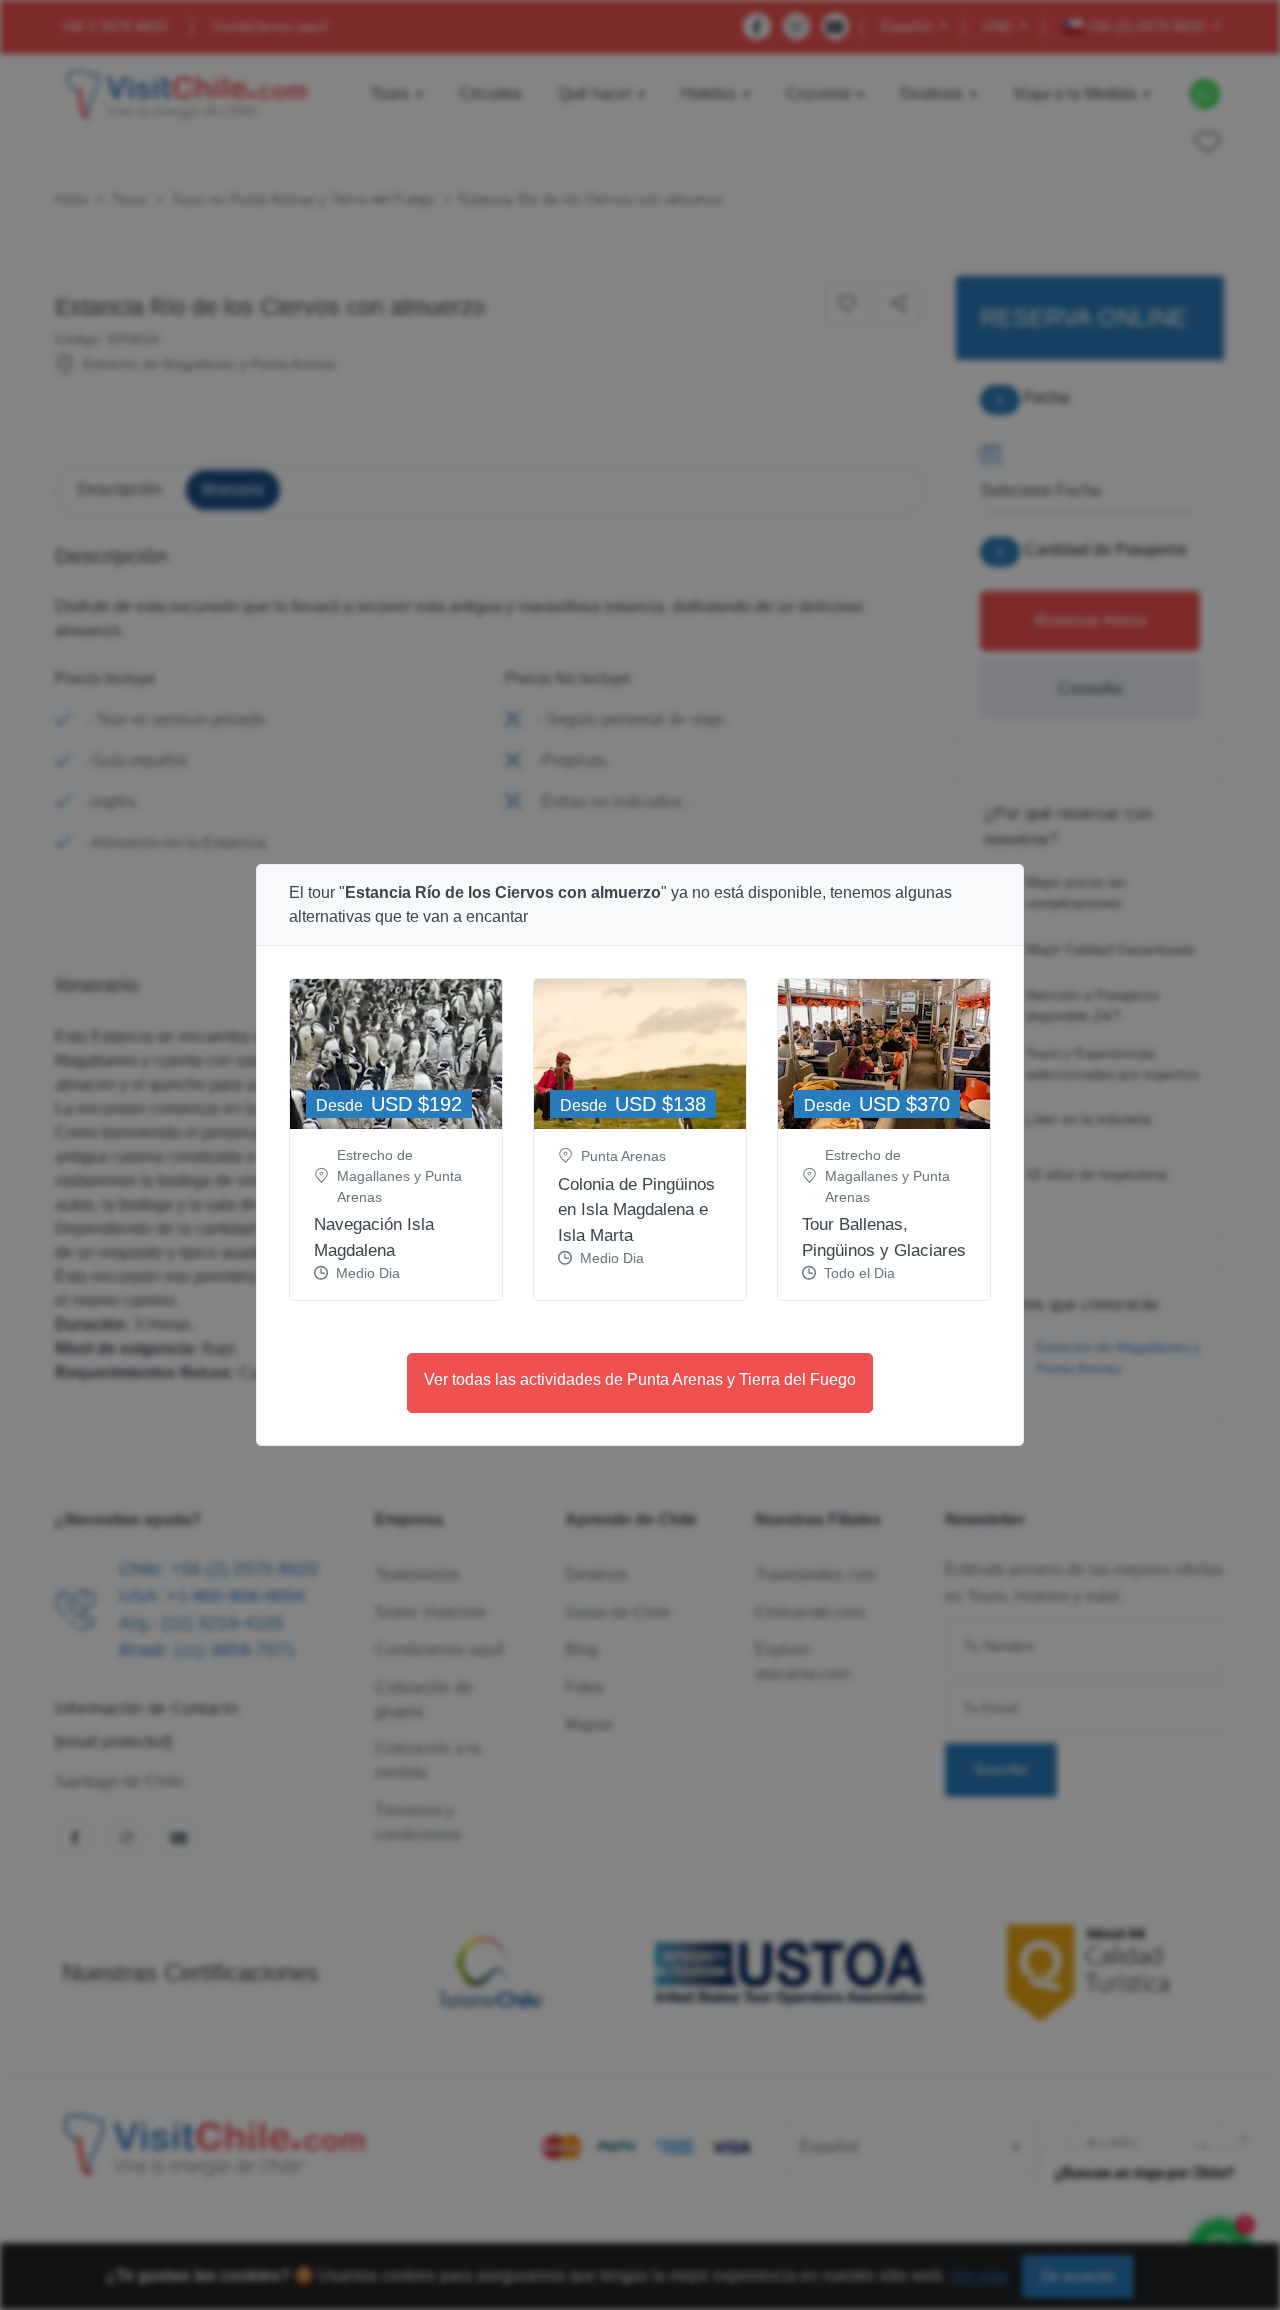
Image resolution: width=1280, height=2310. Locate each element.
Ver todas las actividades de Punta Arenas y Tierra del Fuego (640, 1379)
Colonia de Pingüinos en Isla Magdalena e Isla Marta (636, 1210)
